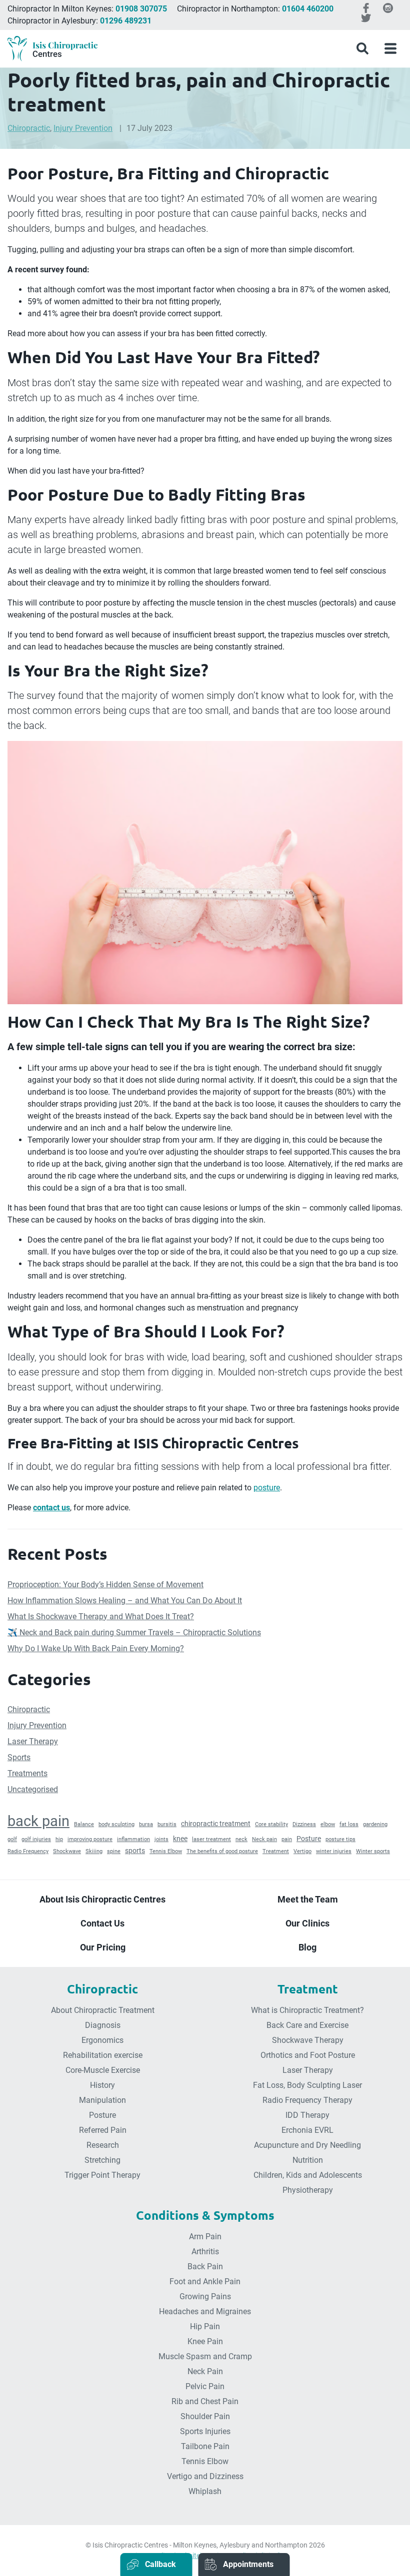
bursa (146, 1824)
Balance (84, 1824)
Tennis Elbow (166, 1851)
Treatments (27, 1773)
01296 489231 (126, 21)
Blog (307, 1947)
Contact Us (102, 1923)
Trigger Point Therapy (102, 2175)
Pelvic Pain (205, 2386)
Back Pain (205, 2266)
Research (103, 2145)
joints (161, 1839)
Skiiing (94, 1851)
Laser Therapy (33, 1741)
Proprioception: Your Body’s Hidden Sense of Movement (105, 1585)
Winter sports (373, 1851)
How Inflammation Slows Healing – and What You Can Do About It (125, 1601)
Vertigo (302, 1851)
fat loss (349, 1824)
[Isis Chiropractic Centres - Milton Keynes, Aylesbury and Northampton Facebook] (366, 8)
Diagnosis (103, 2025)
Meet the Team (308, 1899)
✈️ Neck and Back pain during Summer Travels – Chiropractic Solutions (134, 1632)
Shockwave (67, 1851)
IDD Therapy (307, 2115)
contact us (51, 1508)
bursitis (167, 1824)
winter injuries (334, 1851)
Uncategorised (33, 1789)
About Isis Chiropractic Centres (102, 1899)
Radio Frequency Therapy (307, 2100)
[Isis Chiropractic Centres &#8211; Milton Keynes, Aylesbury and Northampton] (52, 49)
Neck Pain (205, 2371)
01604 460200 (308, 9)
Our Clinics (307, 1923)
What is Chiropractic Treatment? (307, 2010)
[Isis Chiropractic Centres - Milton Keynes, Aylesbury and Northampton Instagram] (388, 8)
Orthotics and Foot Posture (308, 2055)
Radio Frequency (28, 1851)
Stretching (102, 2160)
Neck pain (264, 1839)
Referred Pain (103, 2130)
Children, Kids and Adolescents (308, 2175)
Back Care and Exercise (307, 2025)
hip (59, 1839)
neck (241, 1839)
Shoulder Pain (205, 2416)
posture (267, 1488)
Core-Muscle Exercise (103, 2070)
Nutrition (308, 2160)
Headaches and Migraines (205, 2311)
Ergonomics (102, 2040)
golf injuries (36, 1839)
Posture (309, 1839)
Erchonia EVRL (307, 2130)
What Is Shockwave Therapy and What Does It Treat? (101, 1616)
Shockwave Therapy (308, 2040)
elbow (328, 1824)
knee (180, 1839)
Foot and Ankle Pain (205, 2281)
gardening (375, 1824)
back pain (38, 1821)
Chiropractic (29, 128)
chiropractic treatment (216, 1824)
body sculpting (116, 1824)
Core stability (271, 1824)
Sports (19, 1757)
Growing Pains (205, 2296)
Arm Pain (205, 2237)
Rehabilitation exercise (103, 2055)
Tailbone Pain (205, 2446)
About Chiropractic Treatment (103, 2010)
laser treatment (211, 1839)
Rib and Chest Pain (205, 2401)
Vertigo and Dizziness (205, 2476)
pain (287, 1839)
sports (135, 1851)
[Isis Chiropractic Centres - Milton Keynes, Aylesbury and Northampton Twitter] (366, 18)
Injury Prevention (83, 128)
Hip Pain (205, 2326)
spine (114, 1851)
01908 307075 (141, 9)
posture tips (340, 1839)
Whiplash (205, 2491)
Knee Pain (205, 2341)
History (102, 2085)
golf (12, 1839)
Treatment (276, 1851)
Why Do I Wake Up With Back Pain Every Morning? (96, 1648)
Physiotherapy (308, 2190)
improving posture (90, 1839)
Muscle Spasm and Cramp (205, 2356)
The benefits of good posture (222, 1851)
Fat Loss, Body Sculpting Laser (307, 2085)
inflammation (133, 1839)
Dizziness (304, 1824)
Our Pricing (103, 1947)
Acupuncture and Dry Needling (307, 2145)
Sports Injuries (205, 2431)
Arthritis (205, 2252)
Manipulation (102, 2100)
